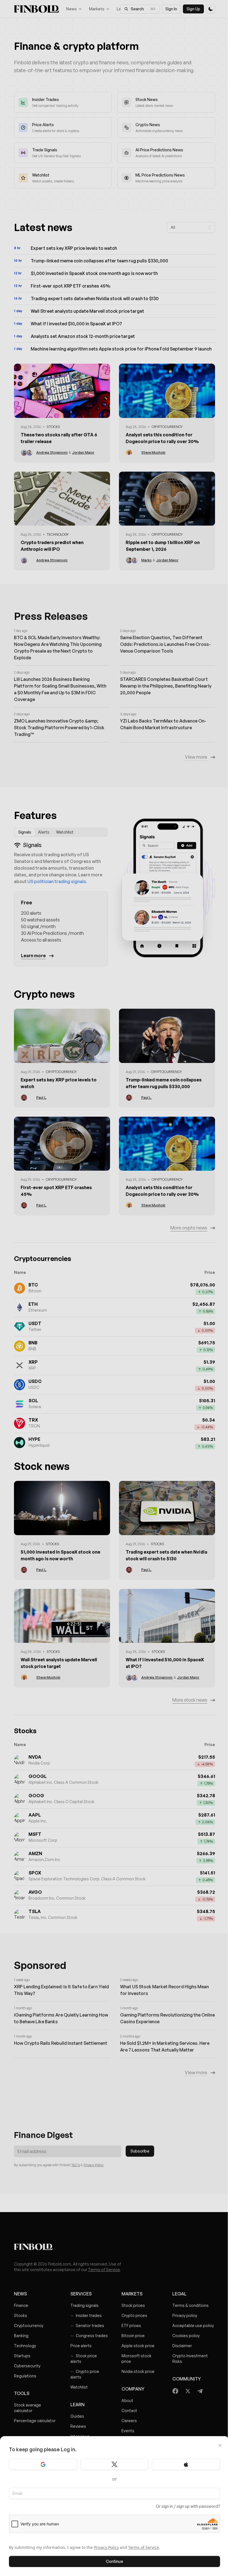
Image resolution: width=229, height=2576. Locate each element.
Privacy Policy (106, 2547)
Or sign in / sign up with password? (188, 2506)
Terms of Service (144, 2547)
